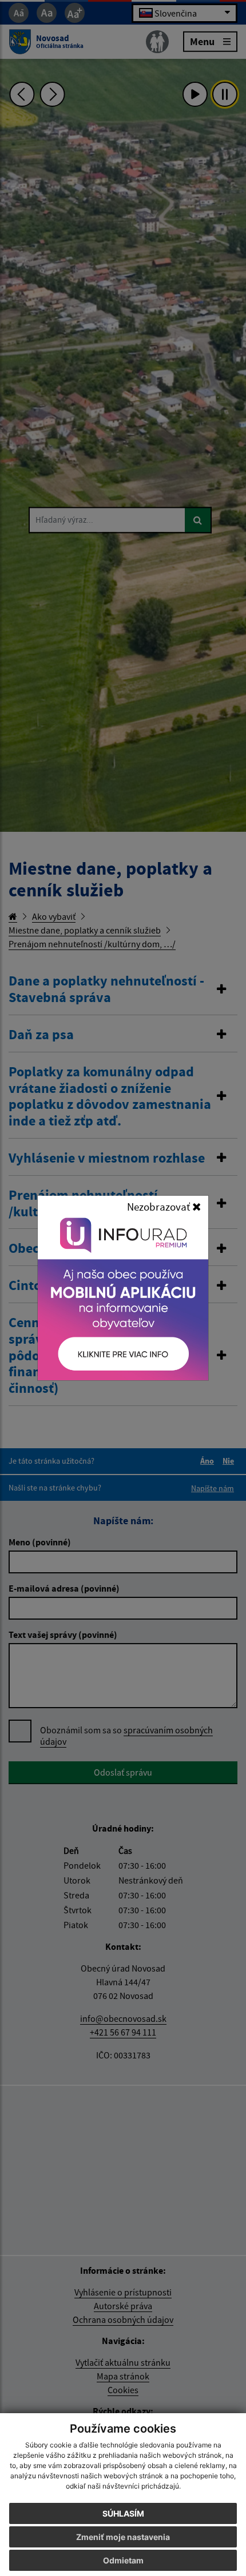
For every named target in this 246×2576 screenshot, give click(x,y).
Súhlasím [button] (123, 2513)
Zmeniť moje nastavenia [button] (123, 2537)
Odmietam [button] (123, 2560)
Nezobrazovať (160, 1207)
